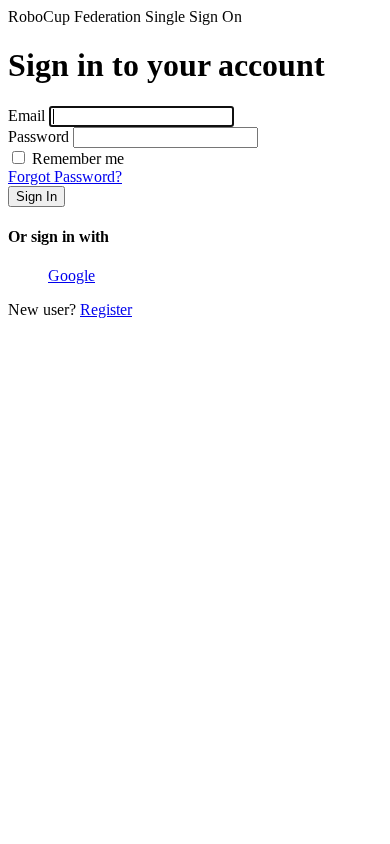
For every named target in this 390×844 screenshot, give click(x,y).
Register (106, 309)
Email (26, 115)
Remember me (76, 158)
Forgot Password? (65, 176)
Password (38, 136)
